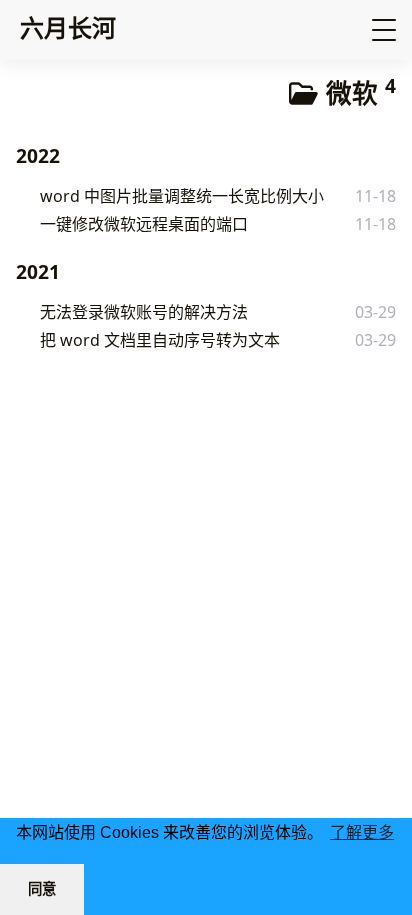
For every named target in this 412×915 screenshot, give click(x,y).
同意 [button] (42, 889)
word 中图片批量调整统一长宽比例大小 (182, 196)
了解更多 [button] (362, 832)
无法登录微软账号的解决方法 (144, 312)
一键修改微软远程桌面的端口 (144, 224)
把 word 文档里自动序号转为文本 (160, 340)
